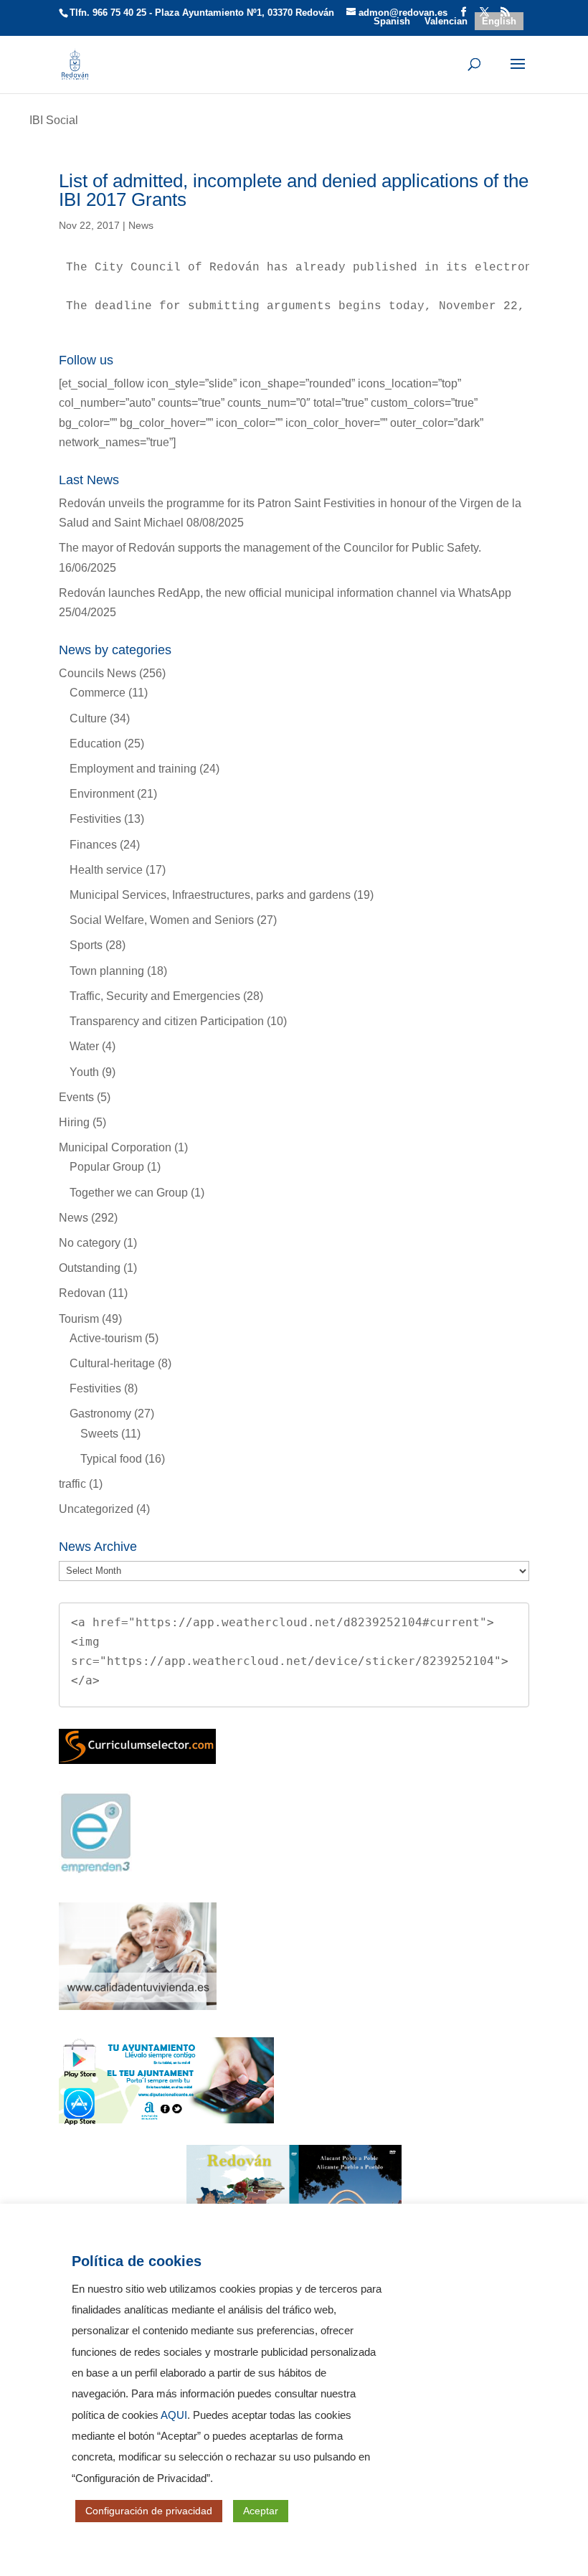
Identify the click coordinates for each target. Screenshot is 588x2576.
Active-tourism (106, 1338)
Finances (93, 845)
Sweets (99, 1434)
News (141, 225)
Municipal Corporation (115, 1147)
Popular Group (107, 1167)
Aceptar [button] (261, 2511)
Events (76, 1097)
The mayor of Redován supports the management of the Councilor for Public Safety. (270, 548)
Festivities (95, 819)
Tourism (79, 1319)
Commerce (98, 693)
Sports (86, 945)
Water (84, 1046)
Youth (84, 1072)
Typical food (111, 1459)
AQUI (174, 2415)
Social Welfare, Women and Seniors (162, 920)
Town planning (107, 971)
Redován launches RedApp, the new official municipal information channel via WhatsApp (285, 593)
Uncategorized (96, 1509)
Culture (88, 718)
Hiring (74, 1122)
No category (90, 1243)
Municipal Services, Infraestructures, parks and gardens (210, 895)
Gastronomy (100, 1414)
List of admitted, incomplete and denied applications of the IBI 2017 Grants (294, 190)
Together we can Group (129, 1193)
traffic (72, 1484)
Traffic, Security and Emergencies (155, 996)
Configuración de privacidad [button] (149, 2511)
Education (95, 744)
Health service (106, 870)
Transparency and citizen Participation (167, 1021)
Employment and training (133, 769)
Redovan (82, 1293)
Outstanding (90, 1268)
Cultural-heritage (112, 1363)
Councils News (98, 673)
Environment (102, 794)
